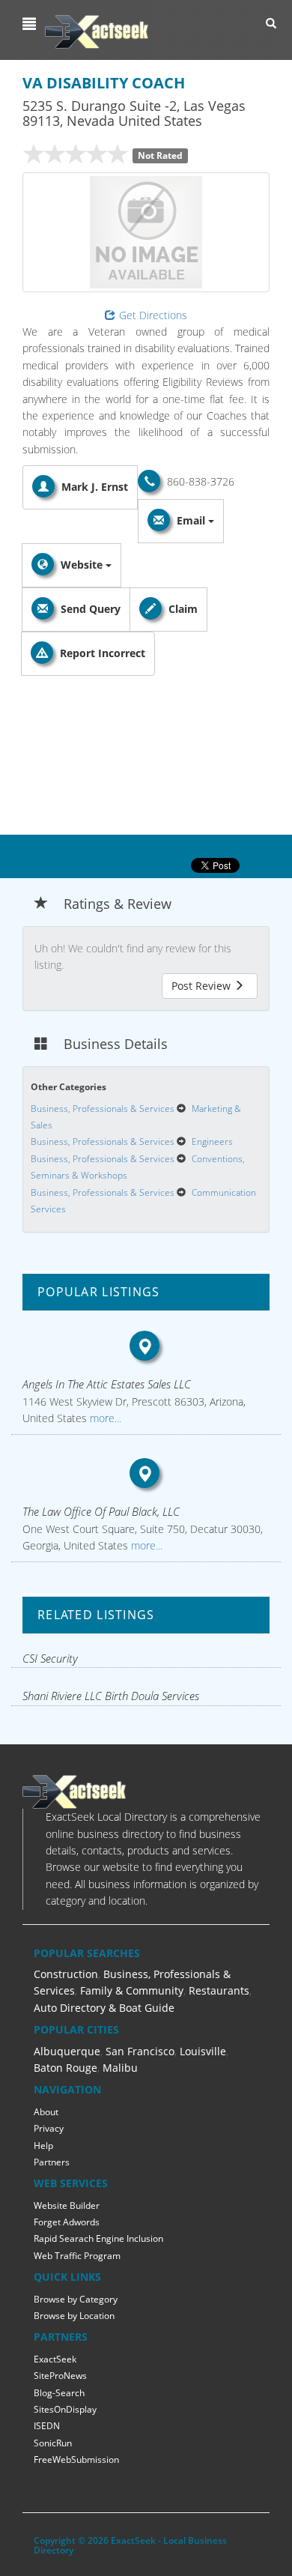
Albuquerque (67, 2051)
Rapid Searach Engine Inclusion (98, 2238)
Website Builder (67, 2205)
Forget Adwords (67, 2222)
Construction (66, 1974)
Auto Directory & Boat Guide (104, 2008)
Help (43, 2146)
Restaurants (219, 1990)
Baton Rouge (66, 2068)
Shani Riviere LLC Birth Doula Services (111, 1696)
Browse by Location (74, 2316)
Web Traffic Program (77, 2256)
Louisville (203, 2051)
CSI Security (50, 1658)
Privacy (49, 2128)
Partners (52, 2162)
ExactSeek (55, 2359)
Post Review (203, 986)
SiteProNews (60, 2376)
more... (104, 1418)
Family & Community (132, 1990)
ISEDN (47, 2426)
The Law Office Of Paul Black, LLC (101, 1511)
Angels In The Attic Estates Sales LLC (107, 1384)
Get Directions (153, 315)
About (46, 2112)
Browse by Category (76, 2299)
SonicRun (53, 2443)
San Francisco (140, 2051)
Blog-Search (59, 2393)
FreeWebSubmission (76, 2459)
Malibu (120, 2068)
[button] (31, 24)
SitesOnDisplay (65, 2409)
